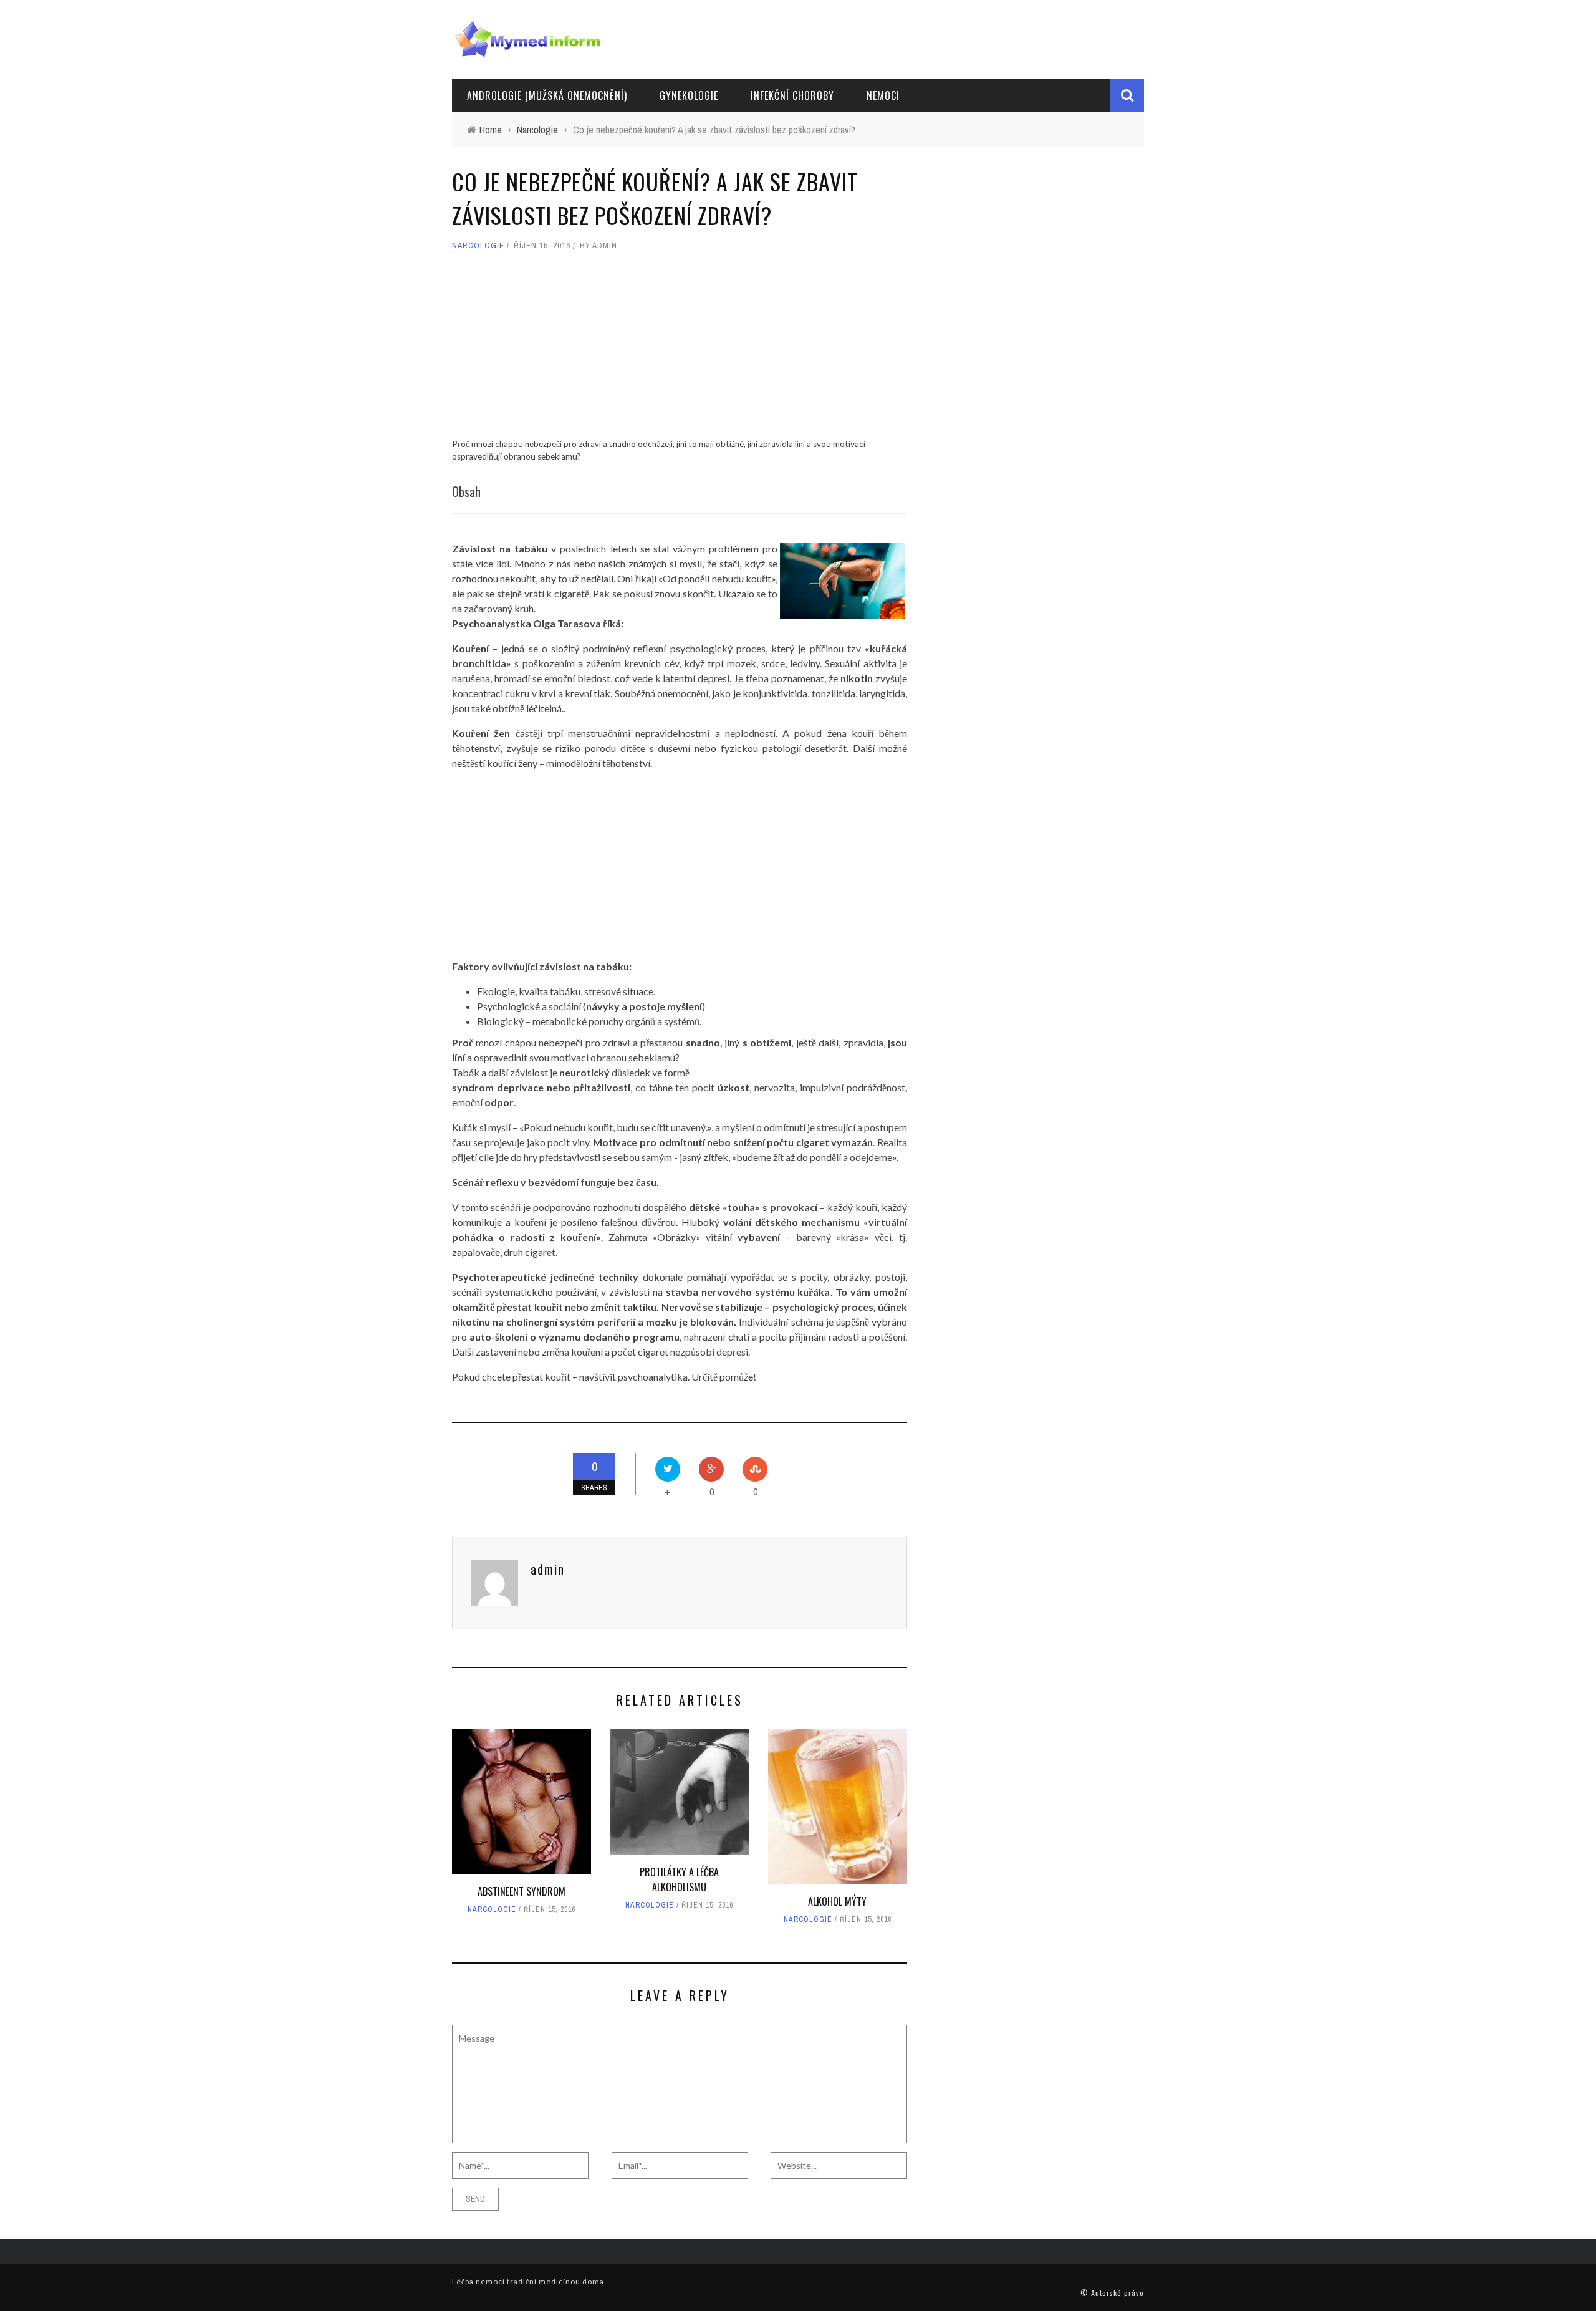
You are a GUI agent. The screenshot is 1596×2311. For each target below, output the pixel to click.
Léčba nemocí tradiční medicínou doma (528, 2281)
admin (605, 245)
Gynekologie (689, 95)
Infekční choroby (792, 95)
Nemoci (883, 95)
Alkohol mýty (837, 1901)
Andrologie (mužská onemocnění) (547, 95)
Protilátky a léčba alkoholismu (679, 1879)
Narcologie (478, 245)
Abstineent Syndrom (522, 1891)
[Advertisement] (680, 350)
